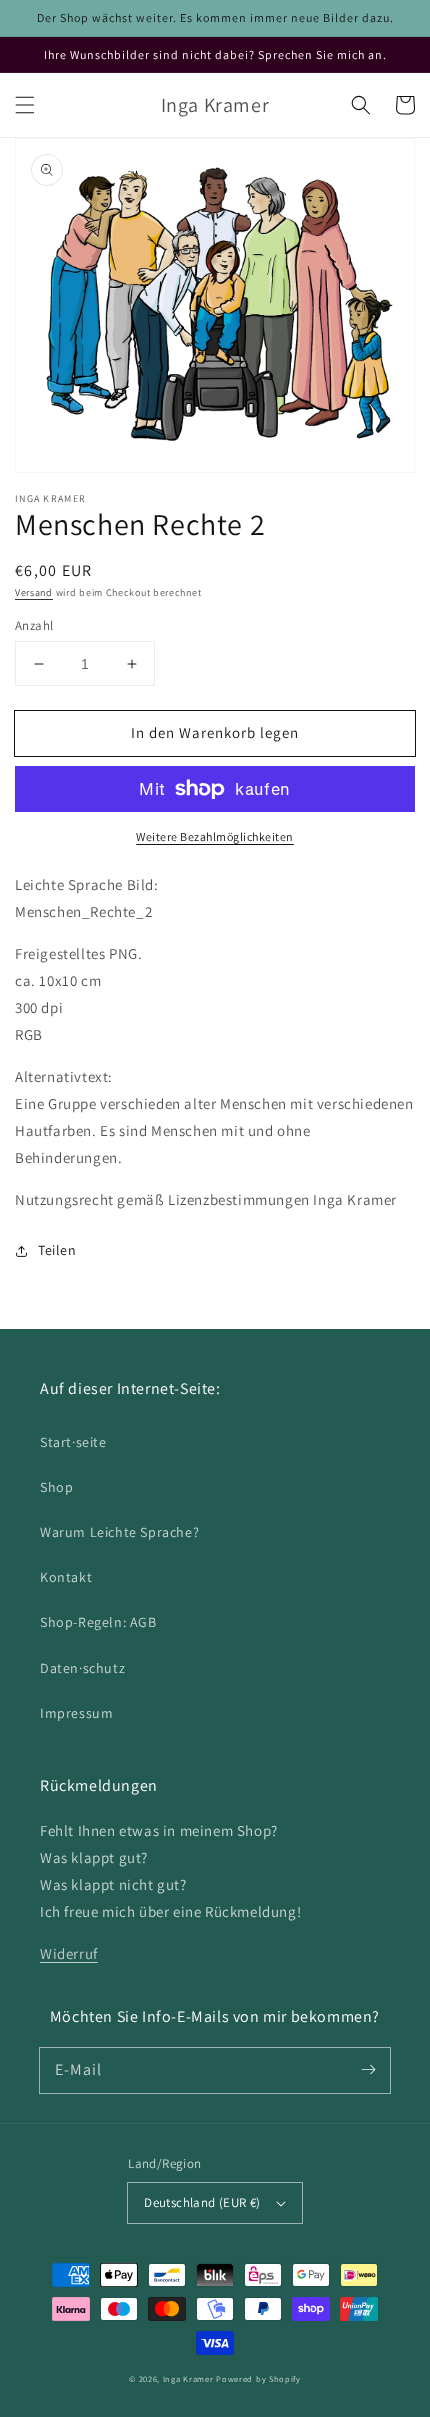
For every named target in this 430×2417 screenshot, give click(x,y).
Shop (56, 1487)
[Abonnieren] (368, 2070)
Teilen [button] (57, 1250)
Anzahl (34, 625)
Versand (34, 592)
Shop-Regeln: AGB (98, 1622)
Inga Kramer (188, 2378)
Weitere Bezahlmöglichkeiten (215, 836)
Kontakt (66, 1577)
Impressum (76, 1713)
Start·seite (73, 1442)
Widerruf (69, 1953)
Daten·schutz (82, 1668)
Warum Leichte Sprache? (119, 1532)
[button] (25, 105)
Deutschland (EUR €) (202, 2202)
